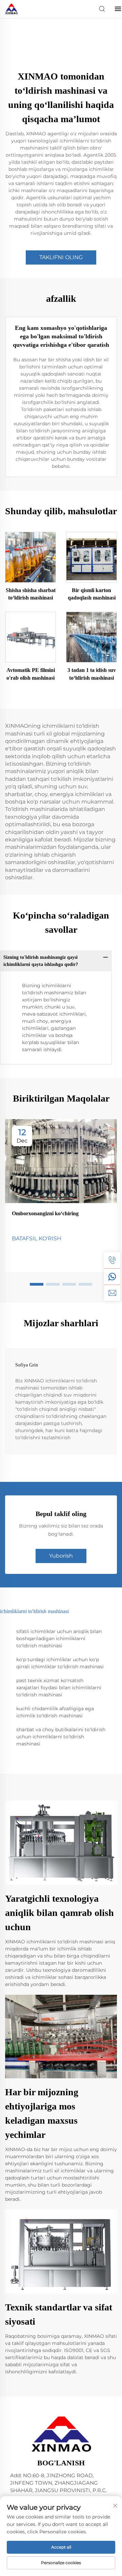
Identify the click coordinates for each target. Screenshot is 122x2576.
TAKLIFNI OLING (61, 257)
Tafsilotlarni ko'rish (30, 557)
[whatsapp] (112, 1276)
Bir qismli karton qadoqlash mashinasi (92, 594)
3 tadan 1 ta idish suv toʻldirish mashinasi (92, 674)
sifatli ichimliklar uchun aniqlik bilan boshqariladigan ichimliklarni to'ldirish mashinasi (59, 1639)
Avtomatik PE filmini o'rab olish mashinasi (31, 674)
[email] (112, 1293)
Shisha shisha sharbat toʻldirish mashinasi (31, 594)
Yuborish (61, 1556)
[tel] (112, 1260)
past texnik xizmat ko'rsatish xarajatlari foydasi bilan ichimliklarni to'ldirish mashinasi (59, 1688)
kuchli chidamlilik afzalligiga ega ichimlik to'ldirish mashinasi (55, 1712)
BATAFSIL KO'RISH (37, 1238)
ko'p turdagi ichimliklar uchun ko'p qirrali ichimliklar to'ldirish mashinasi (60, 1663)
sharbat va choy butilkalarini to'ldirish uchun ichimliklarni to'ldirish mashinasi (61, 1737)
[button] (37, 1284)
